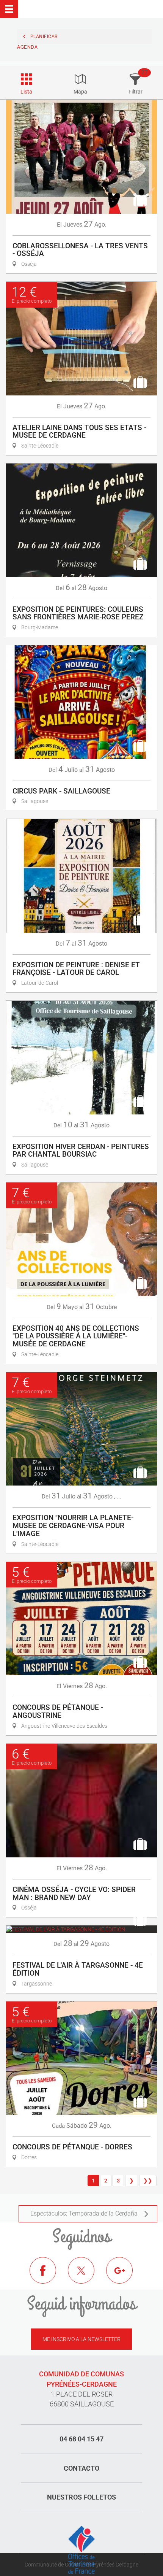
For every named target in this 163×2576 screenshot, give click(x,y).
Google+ (125, 2276)
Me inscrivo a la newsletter (81, 2339)
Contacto (81, 2468)
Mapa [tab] (80, 92)
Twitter (87, 2276)
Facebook (49, 2276)
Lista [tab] (26, 92)
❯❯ (148, 2181)
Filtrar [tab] (136, 92)
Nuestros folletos (81, 2497)
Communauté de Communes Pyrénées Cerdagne (81, 2565)
